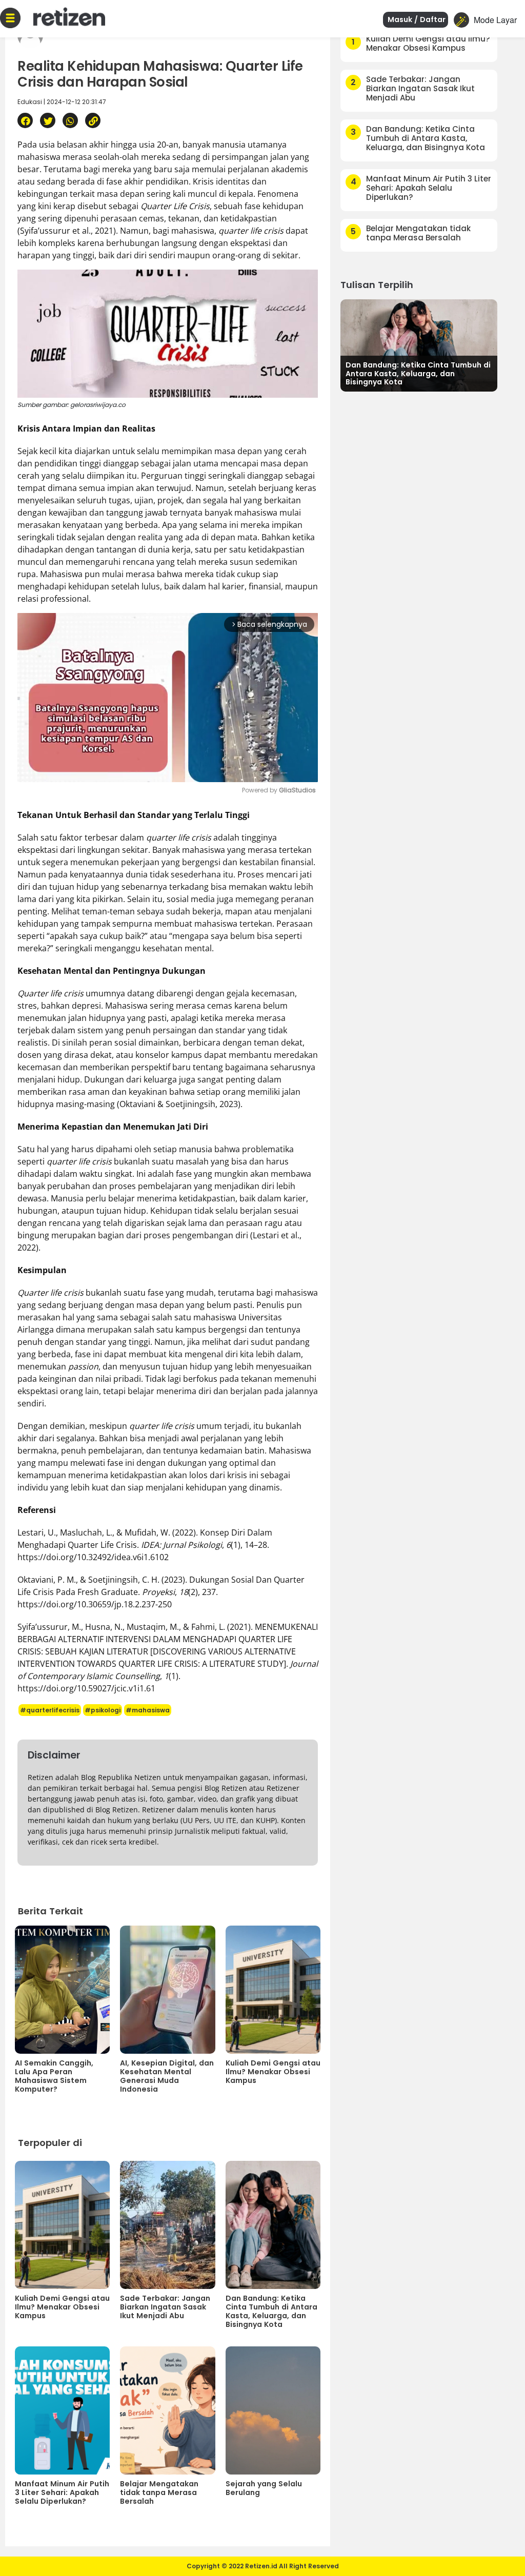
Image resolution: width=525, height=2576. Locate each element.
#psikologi (103, 1710)
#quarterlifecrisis (50, 1710)
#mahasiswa (148, 1710)
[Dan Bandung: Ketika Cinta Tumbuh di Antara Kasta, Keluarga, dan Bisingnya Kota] (419, 344)
